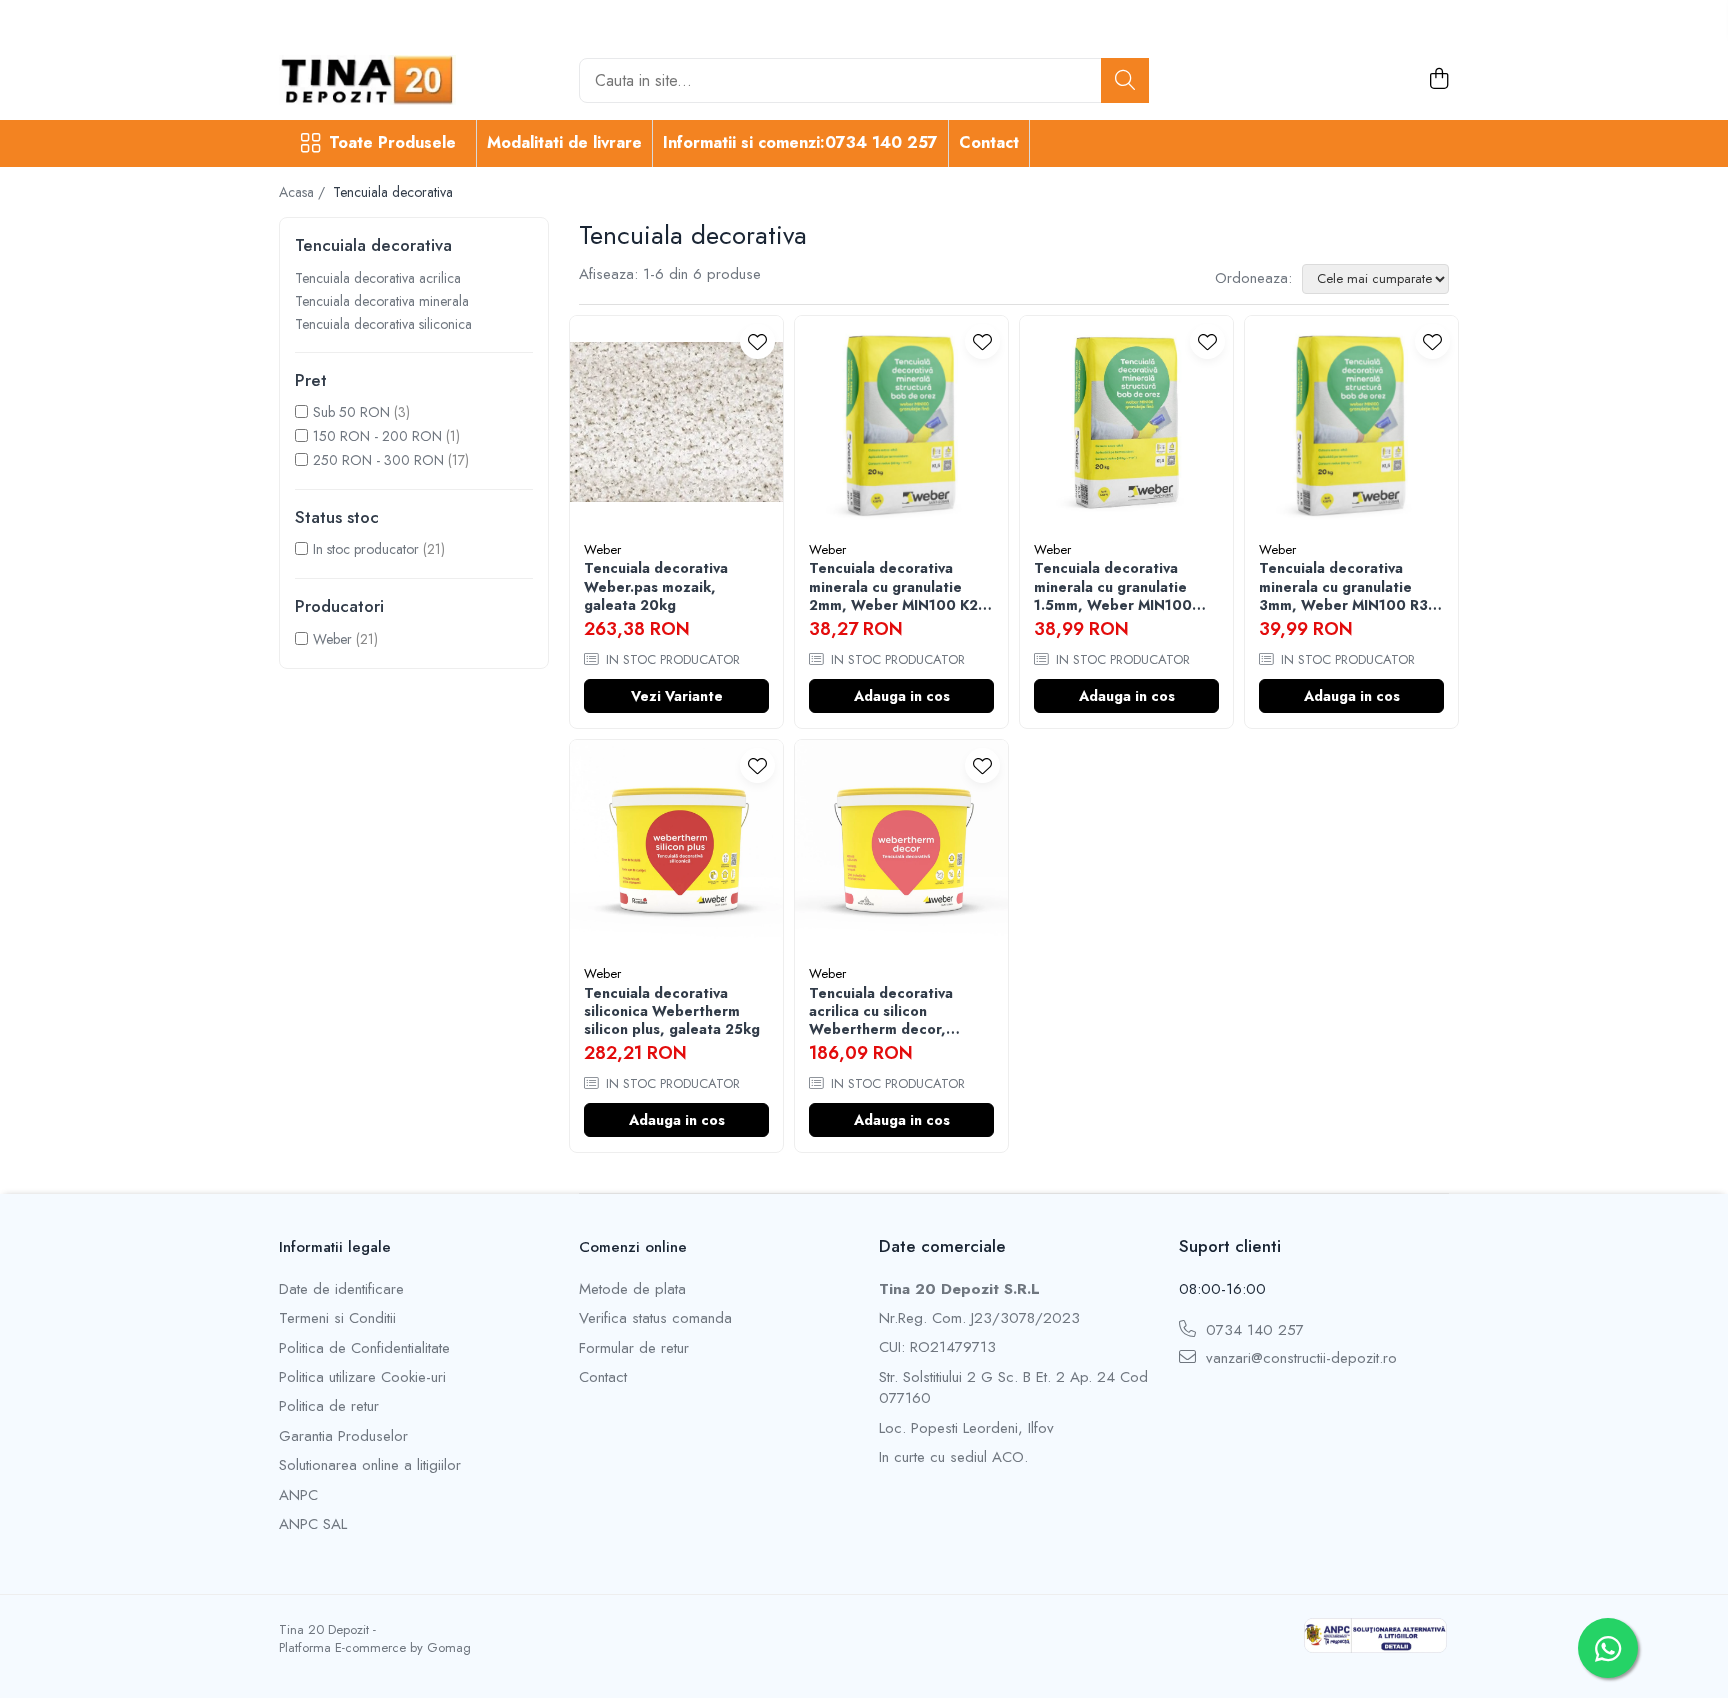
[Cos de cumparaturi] (1438, 80)
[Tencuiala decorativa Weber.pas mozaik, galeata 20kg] (676, 422)
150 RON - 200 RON (377, 436)
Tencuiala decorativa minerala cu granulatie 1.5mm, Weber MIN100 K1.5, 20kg (1113, 586)
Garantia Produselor (343, 1436)
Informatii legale (335, 1247)
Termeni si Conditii (337, 1318)
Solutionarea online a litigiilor (370, 1465)
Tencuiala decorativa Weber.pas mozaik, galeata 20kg (656, 586)
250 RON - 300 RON (378, 460)
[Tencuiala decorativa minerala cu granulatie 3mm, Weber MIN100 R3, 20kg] (1351, 422)
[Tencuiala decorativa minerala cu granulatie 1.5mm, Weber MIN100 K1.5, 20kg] (1126, 422)
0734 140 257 (1252, 1330)
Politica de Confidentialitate (364, 1348)
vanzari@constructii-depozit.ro (1299, 1358)
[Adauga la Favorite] (757, 341)
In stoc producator (366, 549)
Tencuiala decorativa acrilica (378, 278)
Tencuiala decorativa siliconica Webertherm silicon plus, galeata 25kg (672, 1011)
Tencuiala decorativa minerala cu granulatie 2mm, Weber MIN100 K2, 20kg (896, 586)
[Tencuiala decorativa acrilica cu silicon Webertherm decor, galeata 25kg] (901, 846)
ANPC (298, 1495)
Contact (989, 142)
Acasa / (304, 192)
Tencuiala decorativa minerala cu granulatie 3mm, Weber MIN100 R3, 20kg (1346, 586)
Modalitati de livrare (564, 142)
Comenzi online (633, 1247)
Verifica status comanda (655, 1318)
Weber (332, 639)
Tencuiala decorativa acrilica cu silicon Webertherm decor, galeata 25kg (881, 1011)
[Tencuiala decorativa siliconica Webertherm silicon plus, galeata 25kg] (676, 846)
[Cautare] (1125, 80)
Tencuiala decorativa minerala (382, 301)
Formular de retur (634, 1348)
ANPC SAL (313, 1524)
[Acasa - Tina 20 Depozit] (379, 80)
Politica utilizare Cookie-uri (362, 1377)
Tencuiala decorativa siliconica (383, 324)
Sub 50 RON (351, 412)
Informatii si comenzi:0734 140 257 (800, 142)
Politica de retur (329, 1406)
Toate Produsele (392, 143)
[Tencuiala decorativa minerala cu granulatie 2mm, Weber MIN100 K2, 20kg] (901, 422)
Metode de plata (632, 1289)
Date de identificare (341, 1289)
